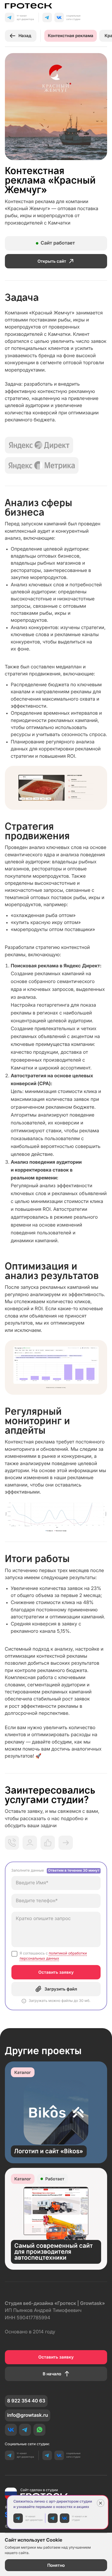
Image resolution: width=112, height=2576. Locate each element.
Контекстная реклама (71, 36)
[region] (56, 1936)
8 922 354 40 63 (26, 2401)
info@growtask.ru (27, 2415)
